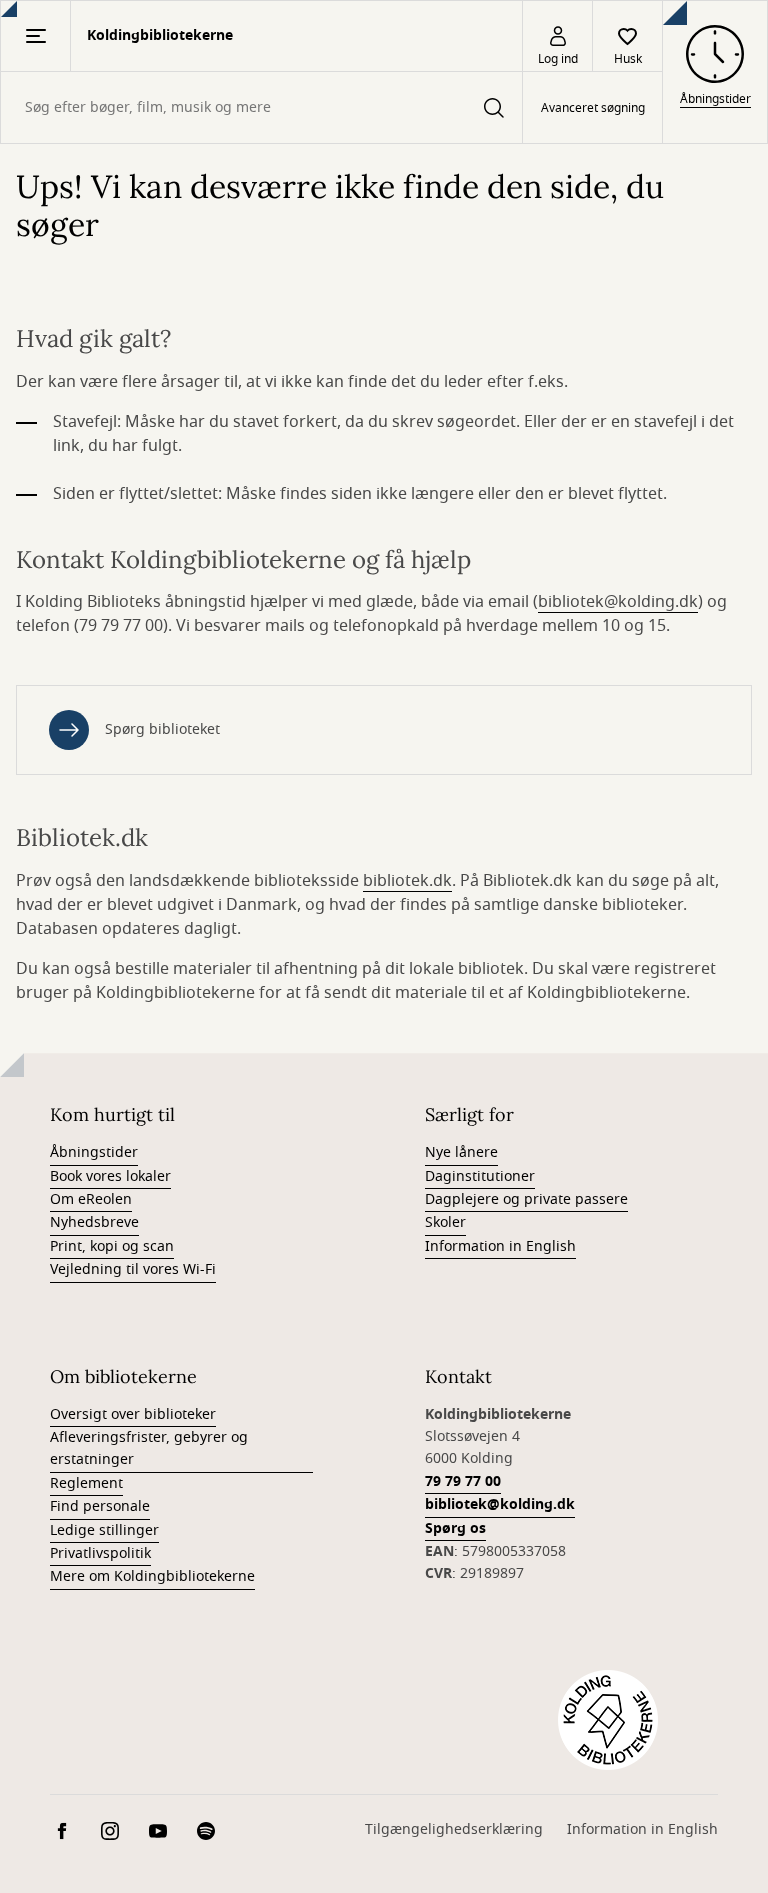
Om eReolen (91, 1199)
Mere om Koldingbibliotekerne (152, 1576)
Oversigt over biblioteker (133, 1414)
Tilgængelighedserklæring (454, 1829)
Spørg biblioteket (162, 729)
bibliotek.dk (407, 881)
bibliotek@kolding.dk (618, 602)
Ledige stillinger (104, 1530)
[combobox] (261, 107)
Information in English (500, 1246)
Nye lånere (461, 1152)
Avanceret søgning (593, 108)
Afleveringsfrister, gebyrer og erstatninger (149, 1448)
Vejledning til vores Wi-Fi (133, 1269)
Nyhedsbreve (94, 1222)
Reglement (86, 1483)
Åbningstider (94, 1152)
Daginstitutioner (480, 1176)
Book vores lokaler (110, 1176)
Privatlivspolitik (100, 1553)
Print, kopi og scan (112, 1246)
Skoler (445, 1222)
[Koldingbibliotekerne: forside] (608, 1720)
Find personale (100, 1506)
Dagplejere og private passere (526, 1199)
